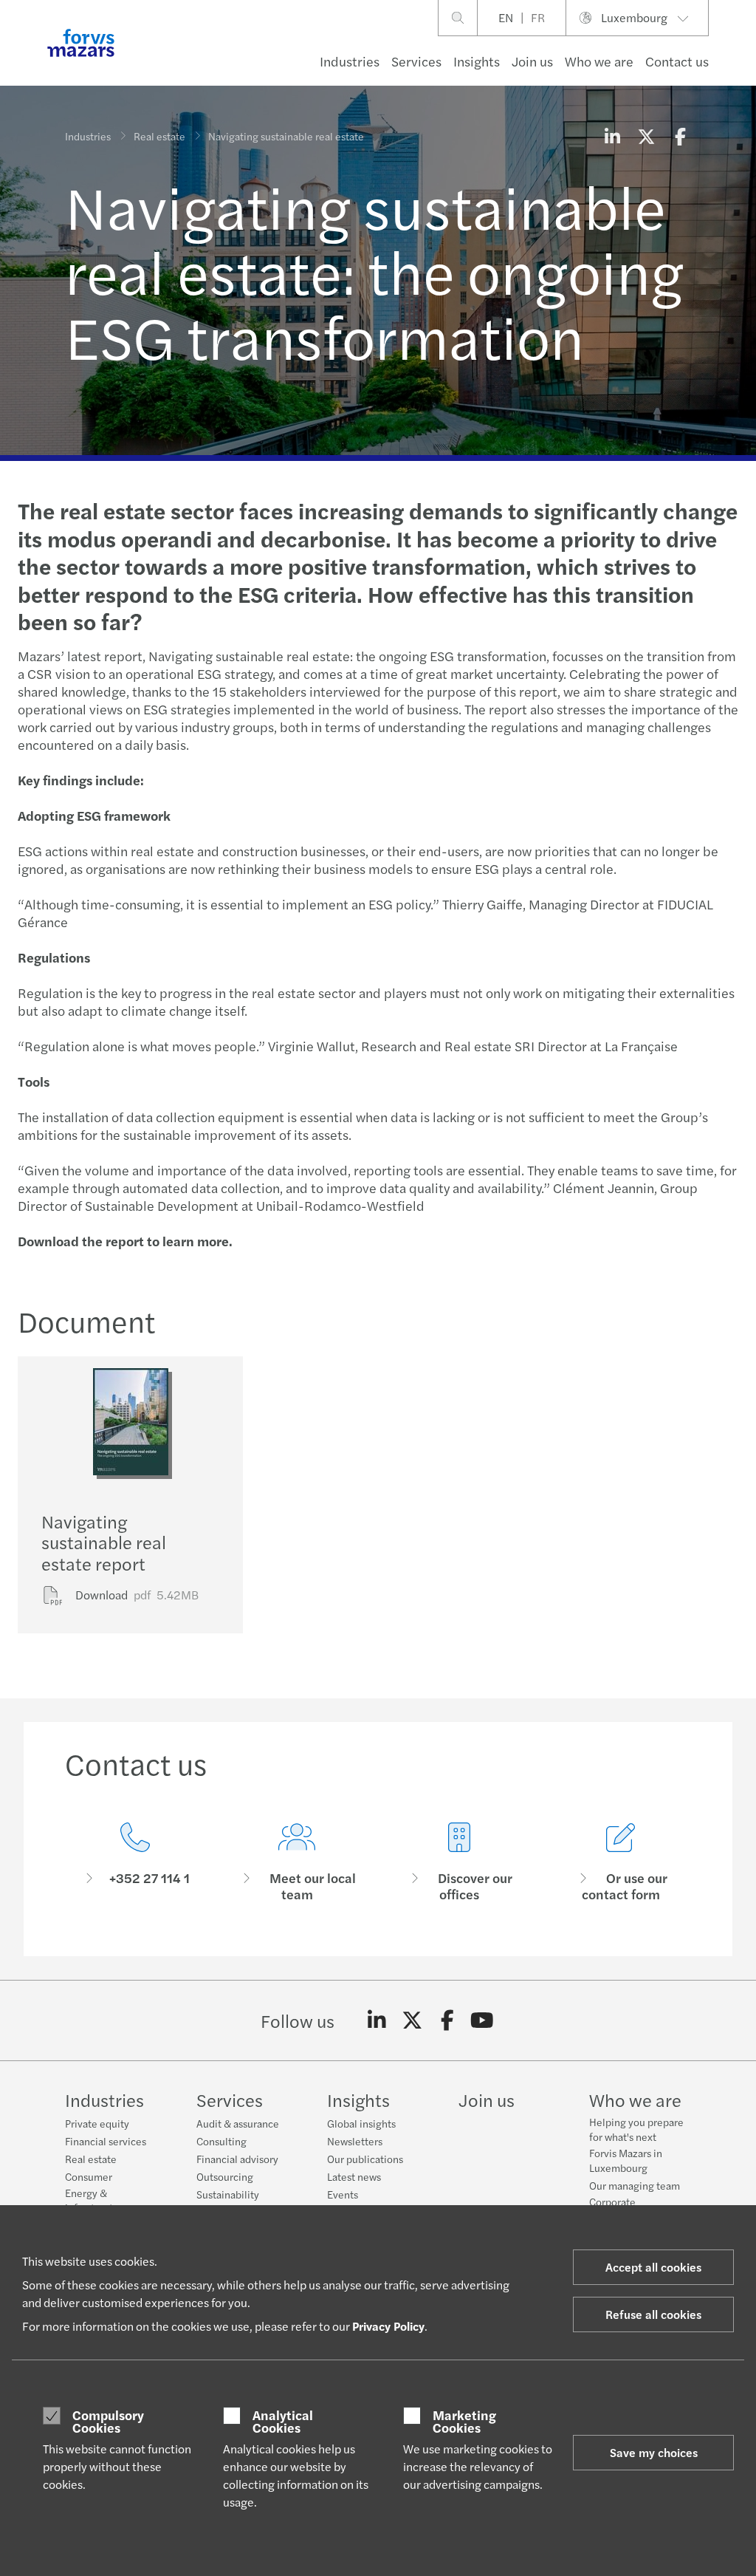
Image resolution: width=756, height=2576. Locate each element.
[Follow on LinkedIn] (377, 2020)
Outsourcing (225, 2176)
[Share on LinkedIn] (612, 136)
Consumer (89, 2176)
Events (343, 2194)
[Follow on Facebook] (447, 2020)
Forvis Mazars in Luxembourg (626, 2160)
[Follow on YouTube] (482, 2020)
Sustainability (228, 2194)
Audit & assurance (238, 2123)
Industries (350, 61)
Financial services (106, 2141)
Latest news (354, 2176)
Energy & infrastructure (97, 2200)
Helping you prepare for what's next (636, 2129)
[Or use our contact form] (622, 1863)
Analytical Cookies (283, 2421)
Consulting (221, 2141)
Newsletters (355, 2141)
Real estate (159, 136)
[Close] (740, 57)
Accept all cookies (653, 2267)
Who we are (599, 61)
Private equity (97, 2123)
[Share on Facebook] (680, 136)
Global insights (361, 2123)
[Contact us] (135, 1863)
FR (538, 17)
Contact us (677, 61)
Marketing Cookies (464, 2421)
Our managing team (635, 2185)
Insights (477, 61)
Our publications (365, 2159)
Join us (532, 61)
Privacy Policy (388, 2326)
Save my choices (654, 2452)
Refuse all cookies (653, 2314)
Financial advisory (237, 2159)
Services (416, 61)
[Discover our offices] (459, 1863)
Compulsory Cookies (108, 2421)
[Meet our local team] (298, 1863)
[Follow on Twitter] (412, 2020)
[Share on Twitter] (646, 136)
